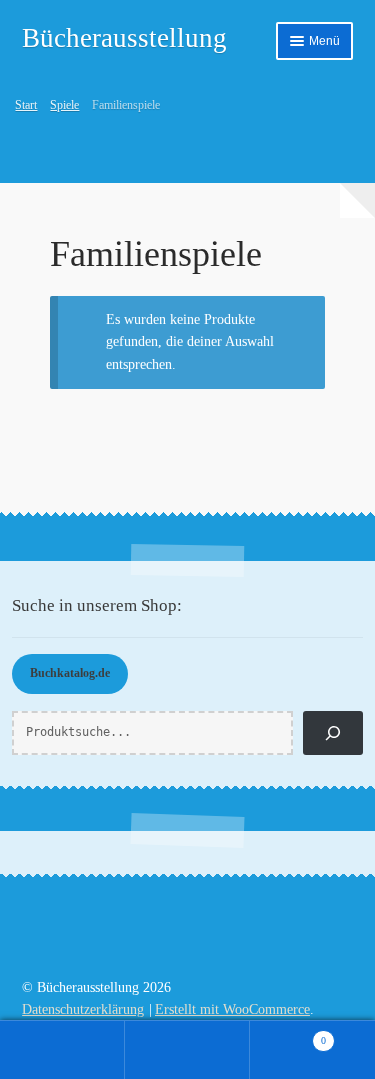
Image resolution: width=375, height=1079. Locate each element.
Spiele (64, 105)
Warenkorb (288, 1035)
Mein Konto (62, 1050)
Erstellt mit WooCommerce (232, 1009)
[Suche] (333, 733)
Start (26, 105)
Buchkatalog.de (70, 673)
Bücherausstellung (124, 38)
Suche (187, 1050)
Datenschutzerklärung (83, 1009)
